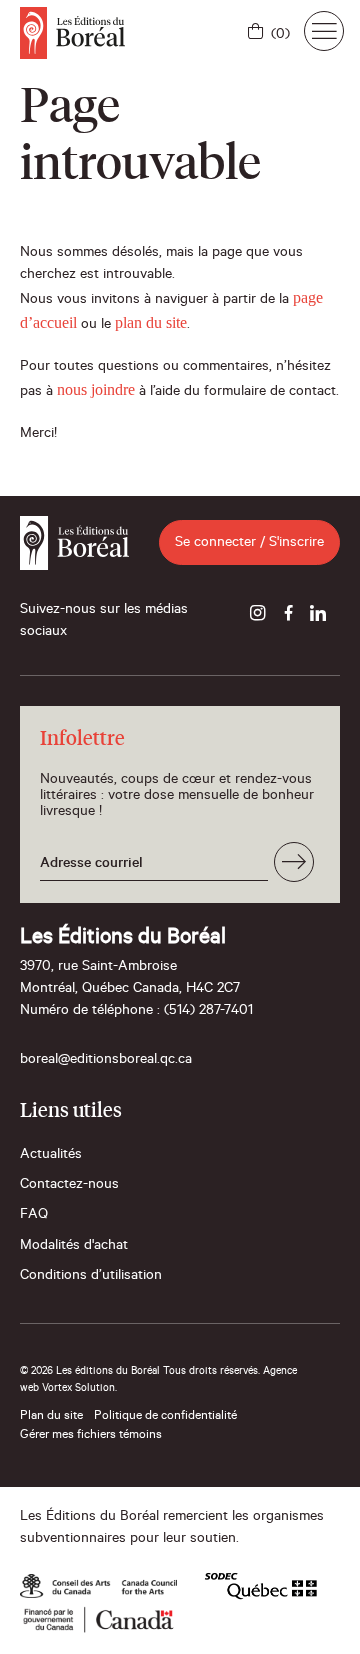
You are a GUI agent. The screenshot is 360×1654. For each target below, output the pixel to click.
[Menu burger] (324, 31)
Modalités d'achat (74, 1247)
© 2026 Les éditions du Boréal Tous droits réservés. (140, 1372)
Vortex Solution (78, 1389)
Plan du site (51, 1417)
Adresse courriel (91, 865)
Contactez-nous (69, 1186)
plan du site (151, 322)
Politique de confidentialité (165, 1417)
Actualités (51, 1156)
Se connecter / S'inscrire (249, 544)
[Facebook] (288, 615)
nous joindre (96, 389)
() (280, 36)
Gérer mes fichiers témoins (91, 1436)
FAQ (34, 1216)
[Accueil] (72, 33)
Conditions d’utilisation (91, 1277)
